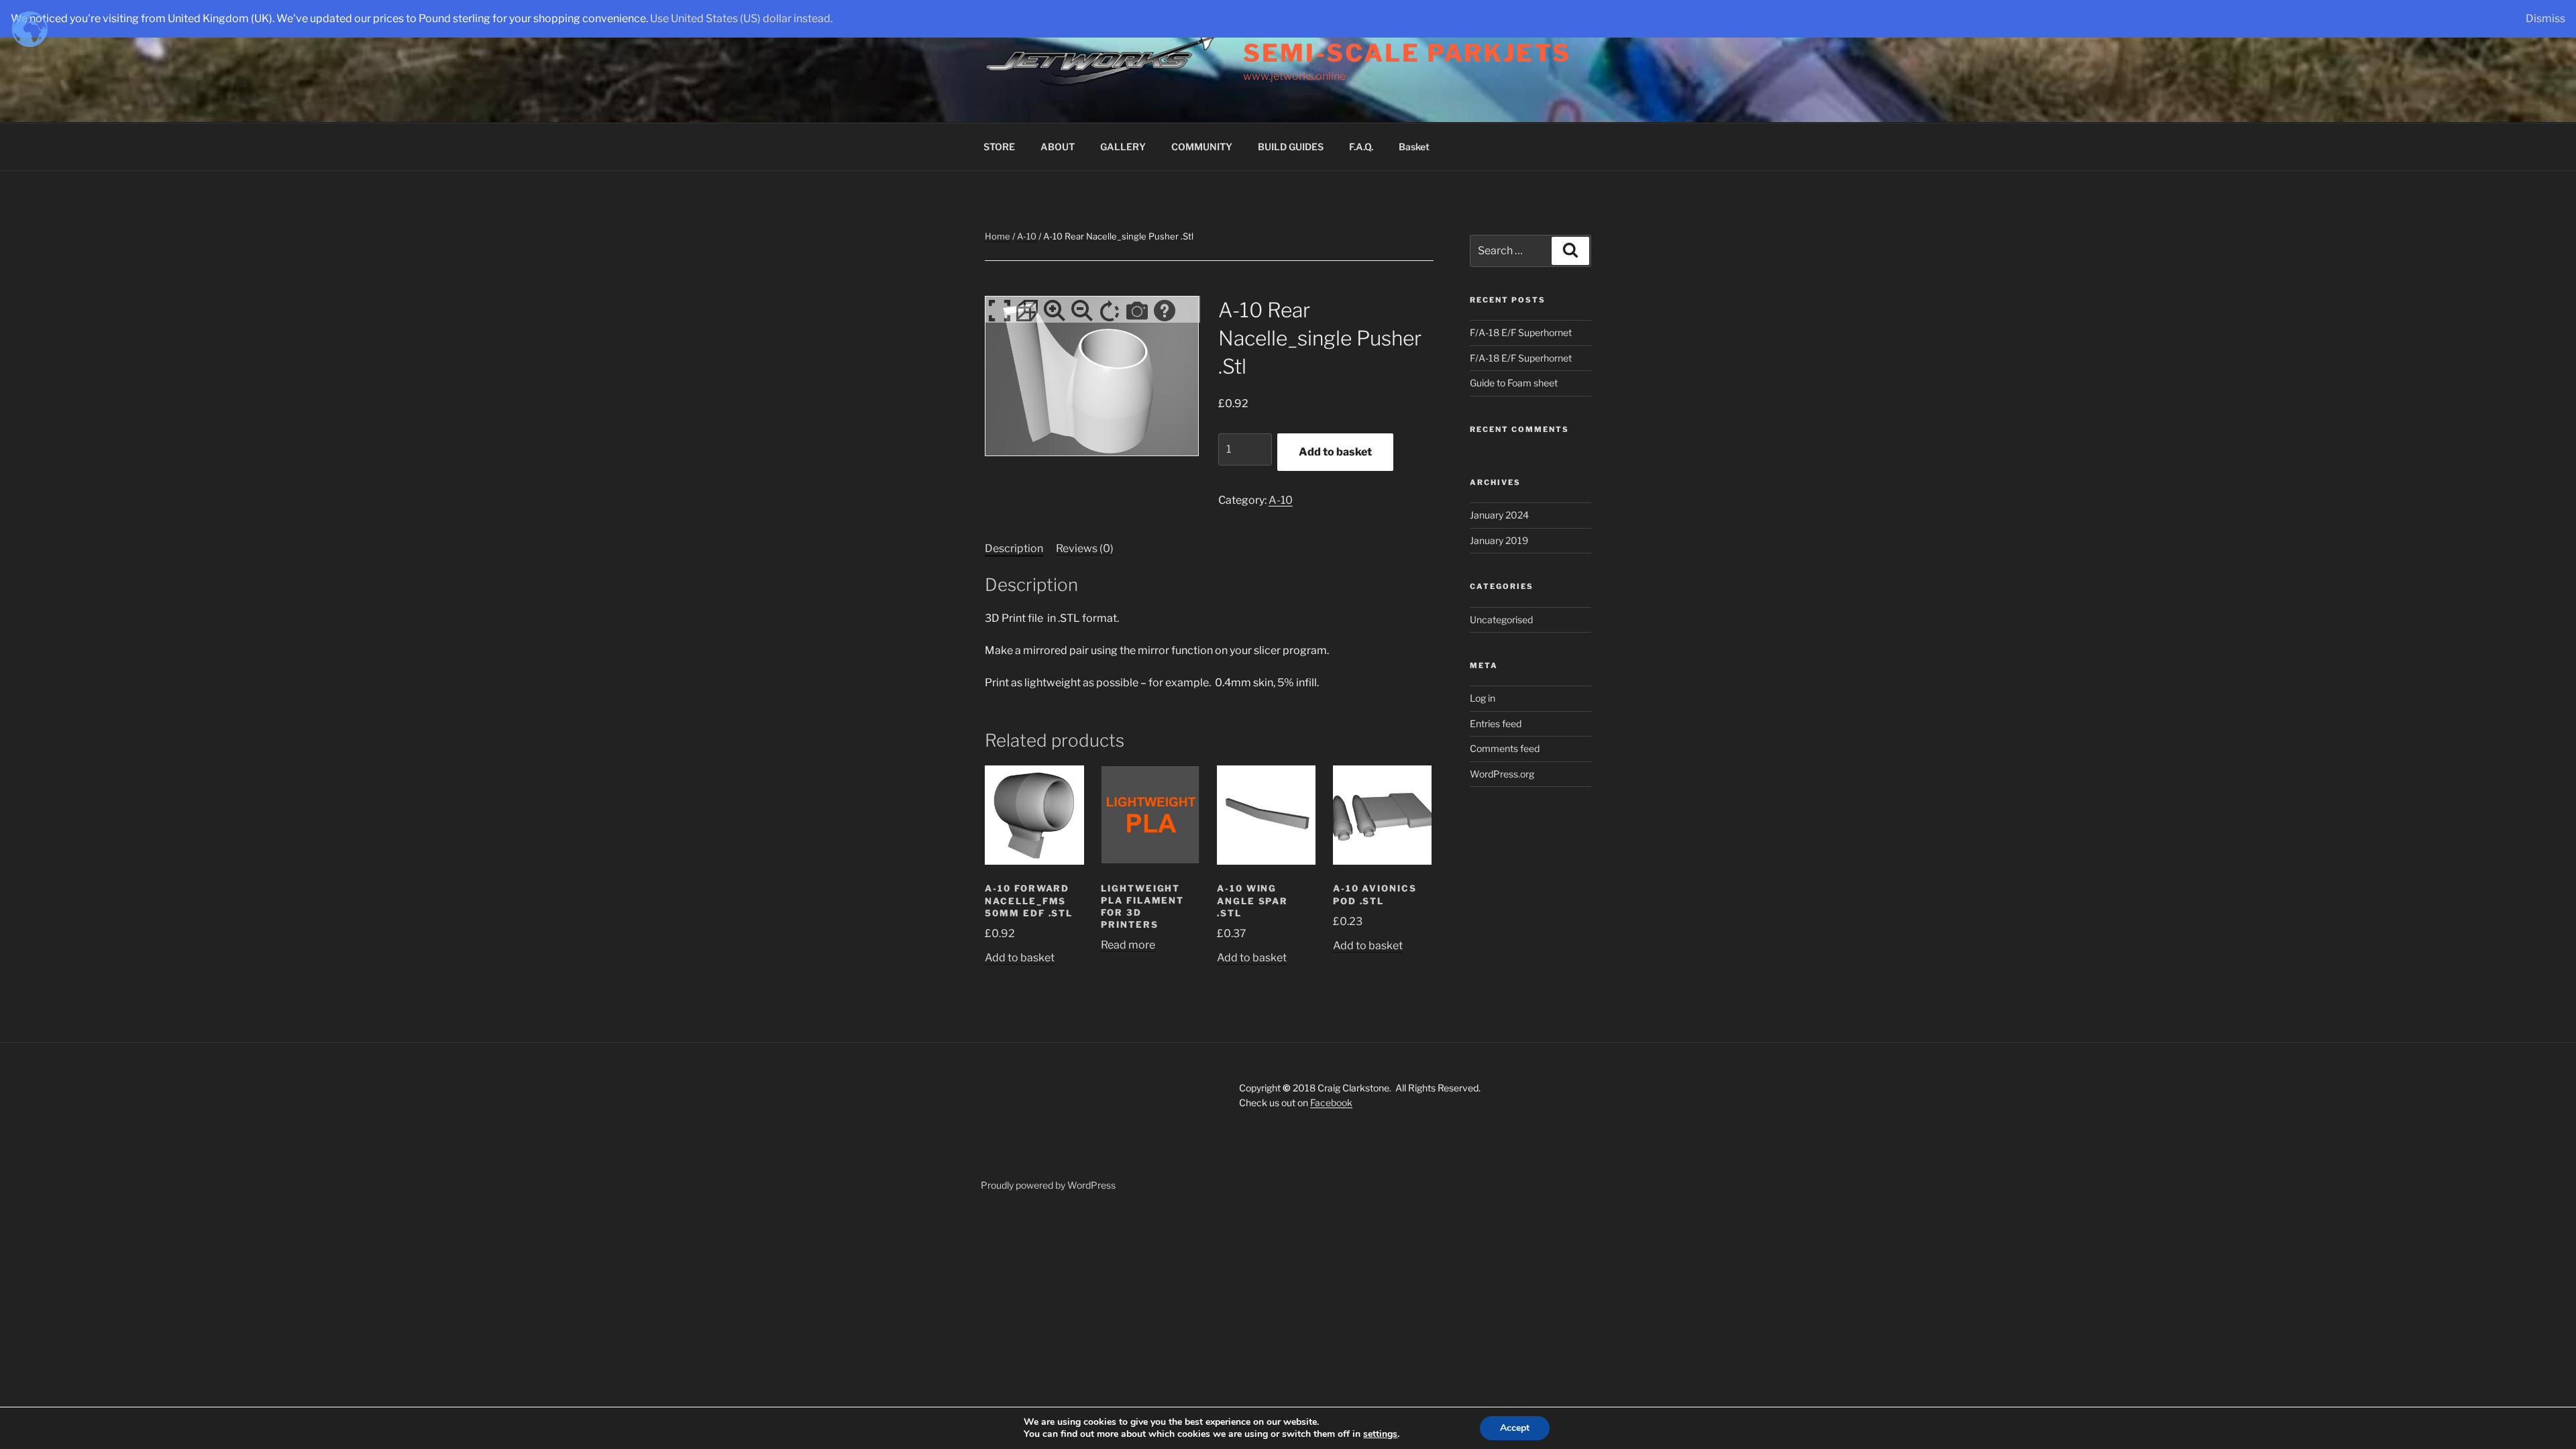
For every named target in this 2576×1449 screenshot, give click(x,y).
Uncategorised (1501, 620)
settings (1380, 1434)
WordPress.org (1502, 774)
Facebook (1331, 1103)
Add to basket (1335, 452)
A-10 (1027, 236)
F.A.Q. (1361, 147)
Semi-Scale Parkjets (1407, 53)
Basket (1414, 147)
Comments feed (1505, 748)
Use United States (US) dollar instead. (741, 18)
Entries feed (1496, 723)
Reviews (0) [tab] (1085, 548)
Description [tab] (1014, 548)
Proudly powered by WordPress (1048, 1185)
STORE (999, 147)
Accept (1515, 1428)
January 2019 (1499, 540)
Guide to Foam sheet (1514, 383)
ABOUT (1058, 147)
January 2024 (1499, 515)
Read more (1128, 945)
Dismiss (2545, 18)
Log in (1483, 698)
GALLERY (1123, 147)
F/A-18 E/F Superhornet (1521, 332)
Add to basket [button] (1020, 958)
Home (998, 236)
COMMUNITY (1202, 147)
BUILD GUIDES (1291, 147)
